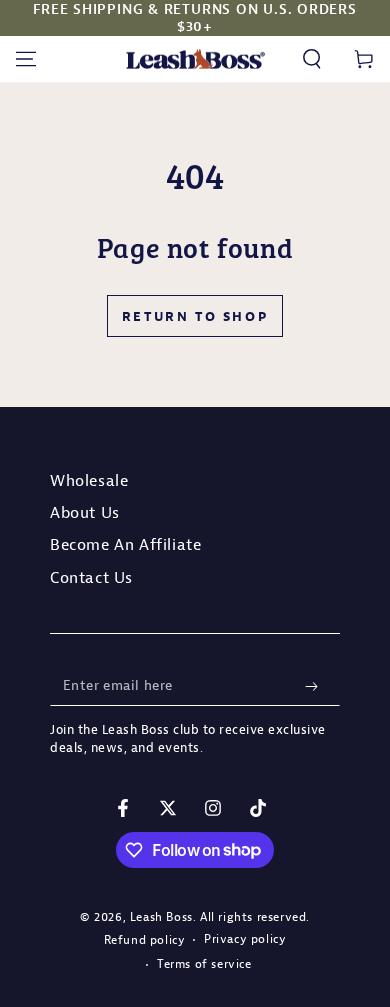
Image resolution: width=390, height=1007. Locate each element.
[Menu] (26, 59)
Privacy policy (245, 938)
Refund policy (145, 939)
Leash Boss (161, 916)
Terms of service (204, 963)
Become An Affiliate (125, 544)
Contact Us (91, 577)
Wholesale (89, 480)
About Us (85, 512)
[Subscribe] (316, 686)
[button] (312, 59)
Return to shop (195, 316)
